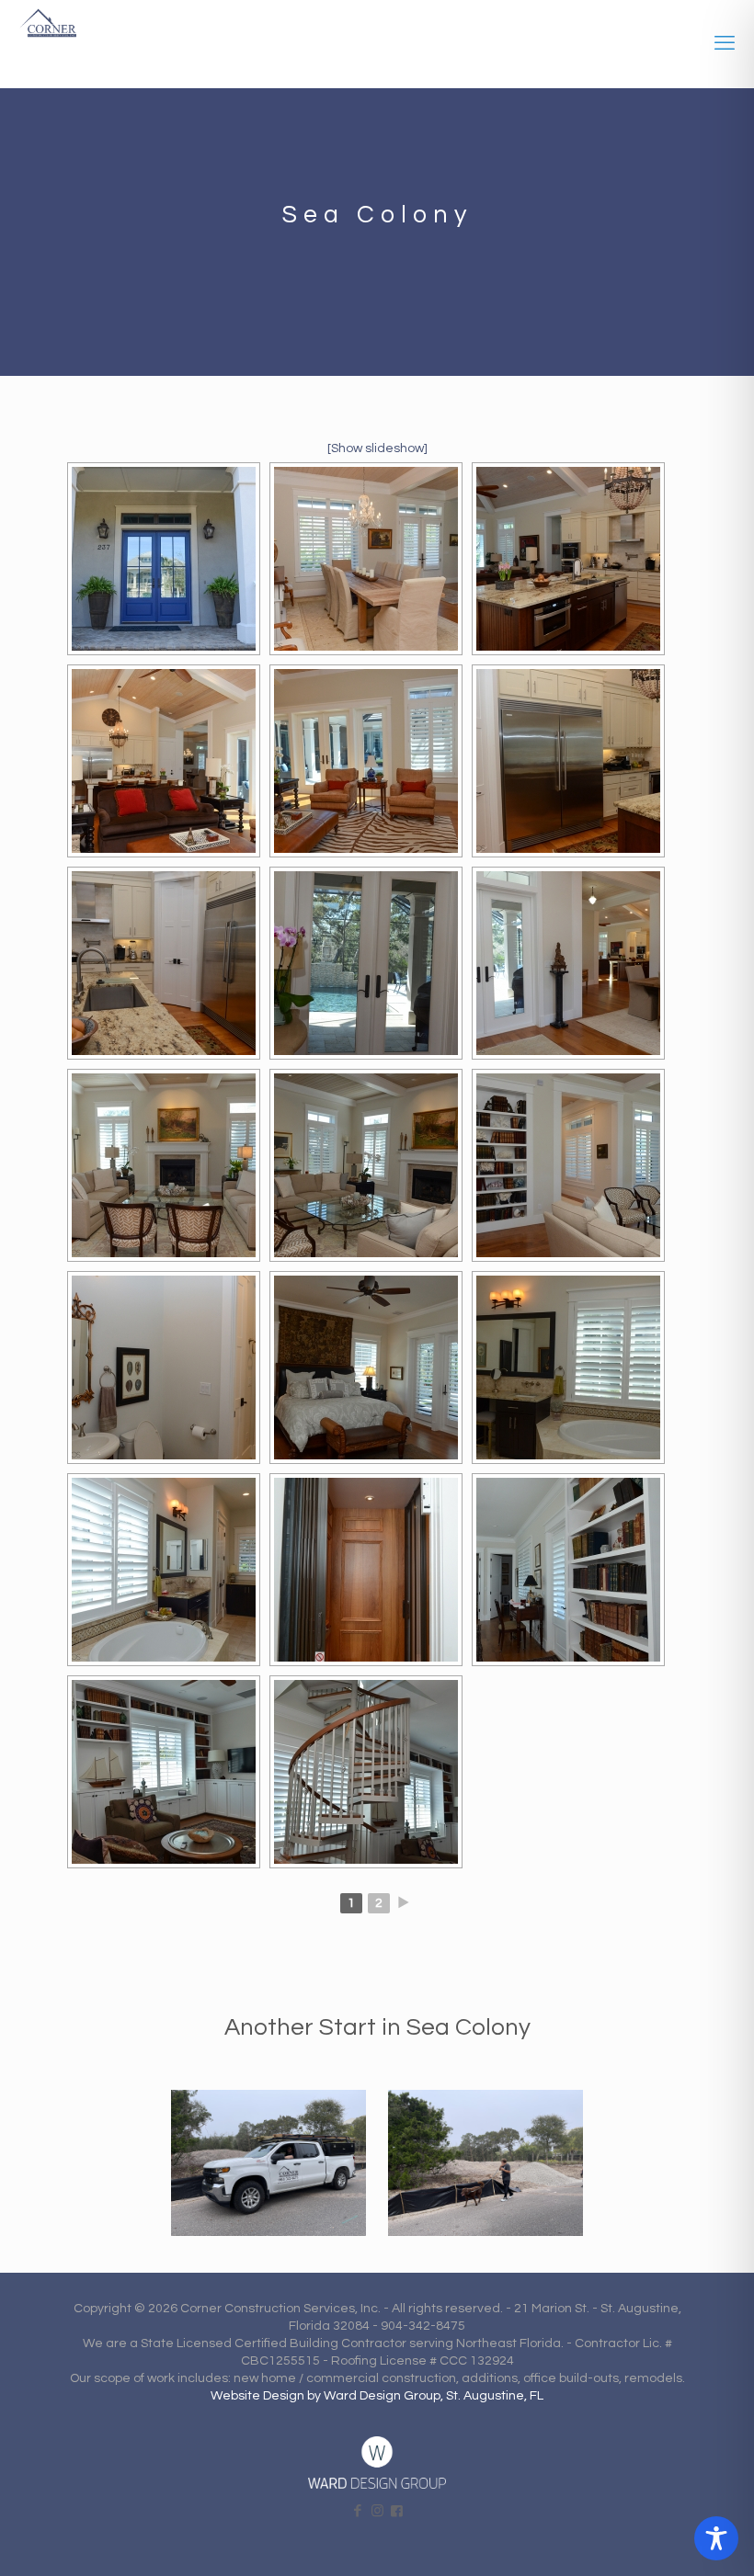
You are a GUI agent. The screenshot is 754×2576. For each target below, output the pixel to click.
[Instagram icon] (377, 2511)
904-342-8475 (423, 2326)
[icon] (397, 2511)
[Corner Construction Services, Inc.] (48, 28)
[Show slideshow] (377, 448)
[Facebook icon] (358, 2511)
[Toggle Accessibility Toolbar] (716, 2538)
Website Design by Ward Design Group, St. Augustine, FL (377, 2396)
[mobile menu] (725, 44)
